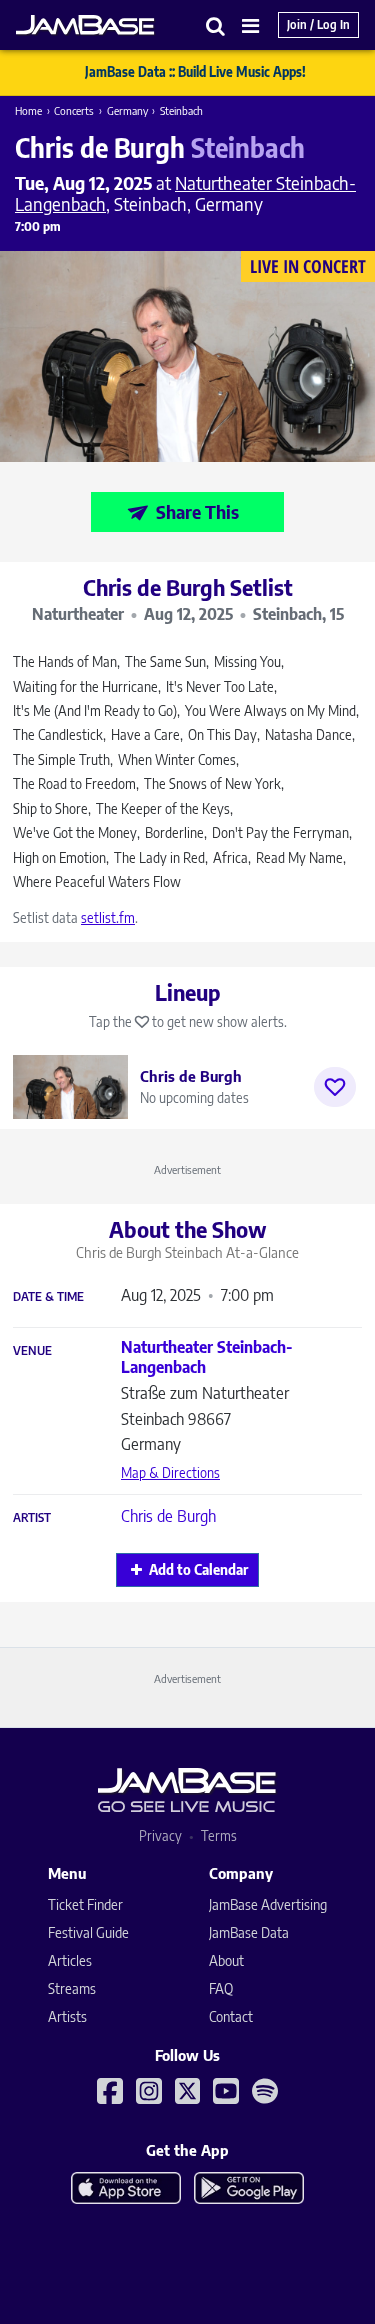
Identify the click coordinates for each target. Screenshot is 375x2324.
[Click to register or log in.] (335, 1087)
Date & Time (48, 1297)
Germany (127, 110)
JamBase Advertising (268, 1904)
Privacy (160, 1835)
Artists (67, 2016)
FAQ (221, 1988)
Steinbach (181, 110)
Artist (32, 1518)
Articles (70, 1960)
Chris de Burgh (168, 1516)
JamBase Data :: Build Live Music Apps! (195, 72)
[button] (216, 25)
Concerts (74, 110)
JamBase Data (249, 1932)
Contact (231, 2016)
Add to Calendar (198, 1569)
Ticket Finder (85, 1904)
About (226, 1960)
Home (28, 110)
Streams (72, 1988)
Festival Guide (88, 1932)
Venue (32, 1351)
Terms (219, 1835)
